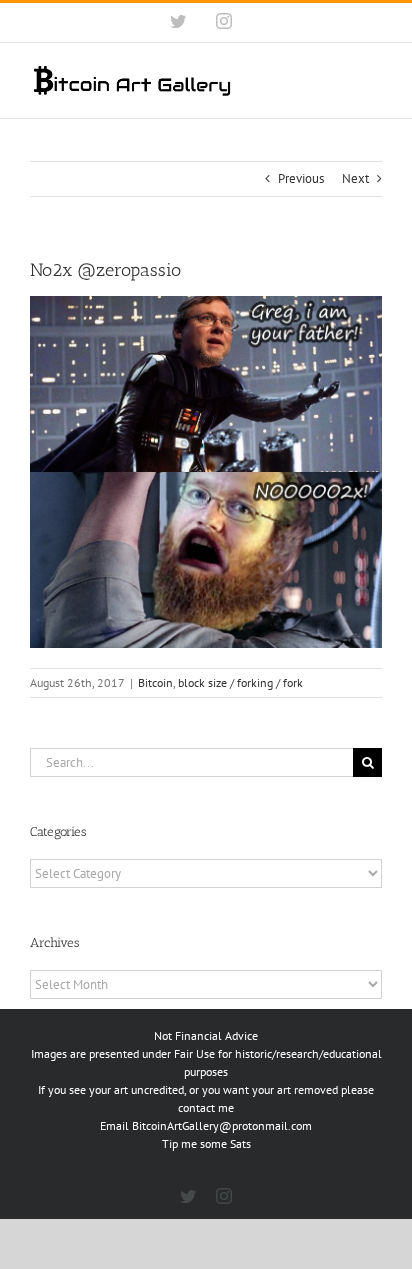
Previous (301, 178)
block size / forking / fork (240, 682)
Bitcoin (155, 682)
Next (355, 178)
